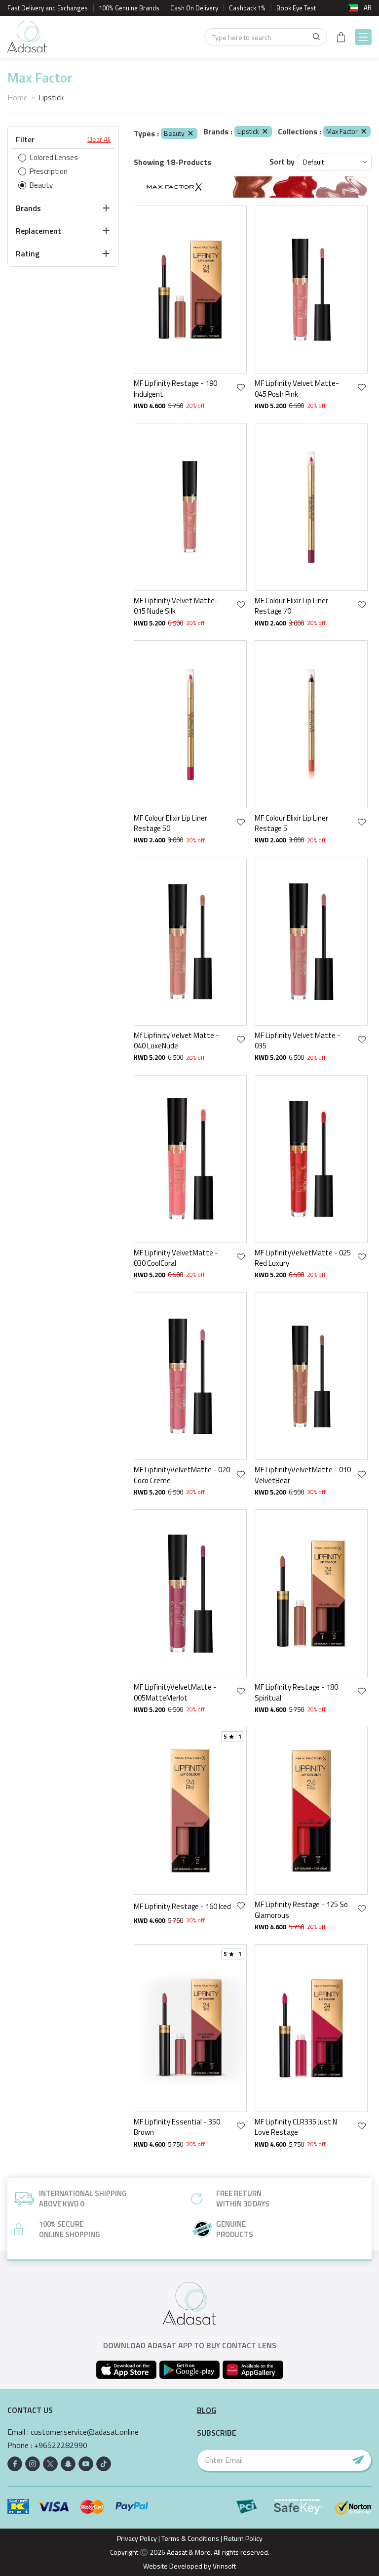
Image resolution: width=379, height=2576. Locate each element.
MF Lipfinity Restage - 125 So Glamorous (301, 1910)
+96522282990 (61, 2445)
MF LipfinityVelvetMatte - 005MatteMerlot (175, 1692)
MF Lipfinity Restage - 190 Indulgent (175, 389)
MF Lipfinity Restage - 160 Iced (182, 1906)
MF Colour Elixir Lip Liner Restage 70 (291, 606)
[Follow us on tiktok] (104, 2464)
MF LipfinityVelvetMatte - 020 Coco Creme (182, 1475)
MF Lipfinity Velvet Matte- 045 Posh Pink (297, 389)
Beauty (174, 133)
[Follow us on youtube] (86, 2464)
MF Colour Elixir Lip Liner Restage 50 (171, 823)
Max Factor (342, 131)
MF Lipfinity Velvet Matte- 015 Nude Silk (176, 606)
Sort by (282, 162)
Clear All (99, 139)
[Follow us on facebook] (15, 2464)
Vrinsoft (224, 2566)
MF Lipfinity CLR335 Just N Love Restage (296, 2127)
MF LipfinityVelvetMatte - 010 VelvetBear (303, 1475)
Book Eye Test (296, 8)
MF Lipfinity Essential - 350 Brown (177, 2127)
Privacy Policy (137, 2538)
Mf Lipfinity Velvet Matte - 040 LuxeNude (176, 1041)
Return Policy (243, 2538)
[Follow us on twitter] (50, 2464)
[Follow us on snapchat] (68, 2464)
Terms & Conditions (190, 2538)
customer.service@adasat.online (85, 2432)
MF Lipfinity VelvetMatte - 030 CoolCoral (176, 1258)
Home (18, 97)
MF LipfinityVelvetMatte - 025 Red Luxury (303, 1258)
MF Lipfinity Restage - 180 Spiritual (296, 1692)
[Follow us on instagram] (33, 2464)
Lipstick (248, 131)
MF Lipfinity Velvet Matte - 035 (298, 1041)
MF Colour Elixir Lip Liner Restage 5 (291, 823)
